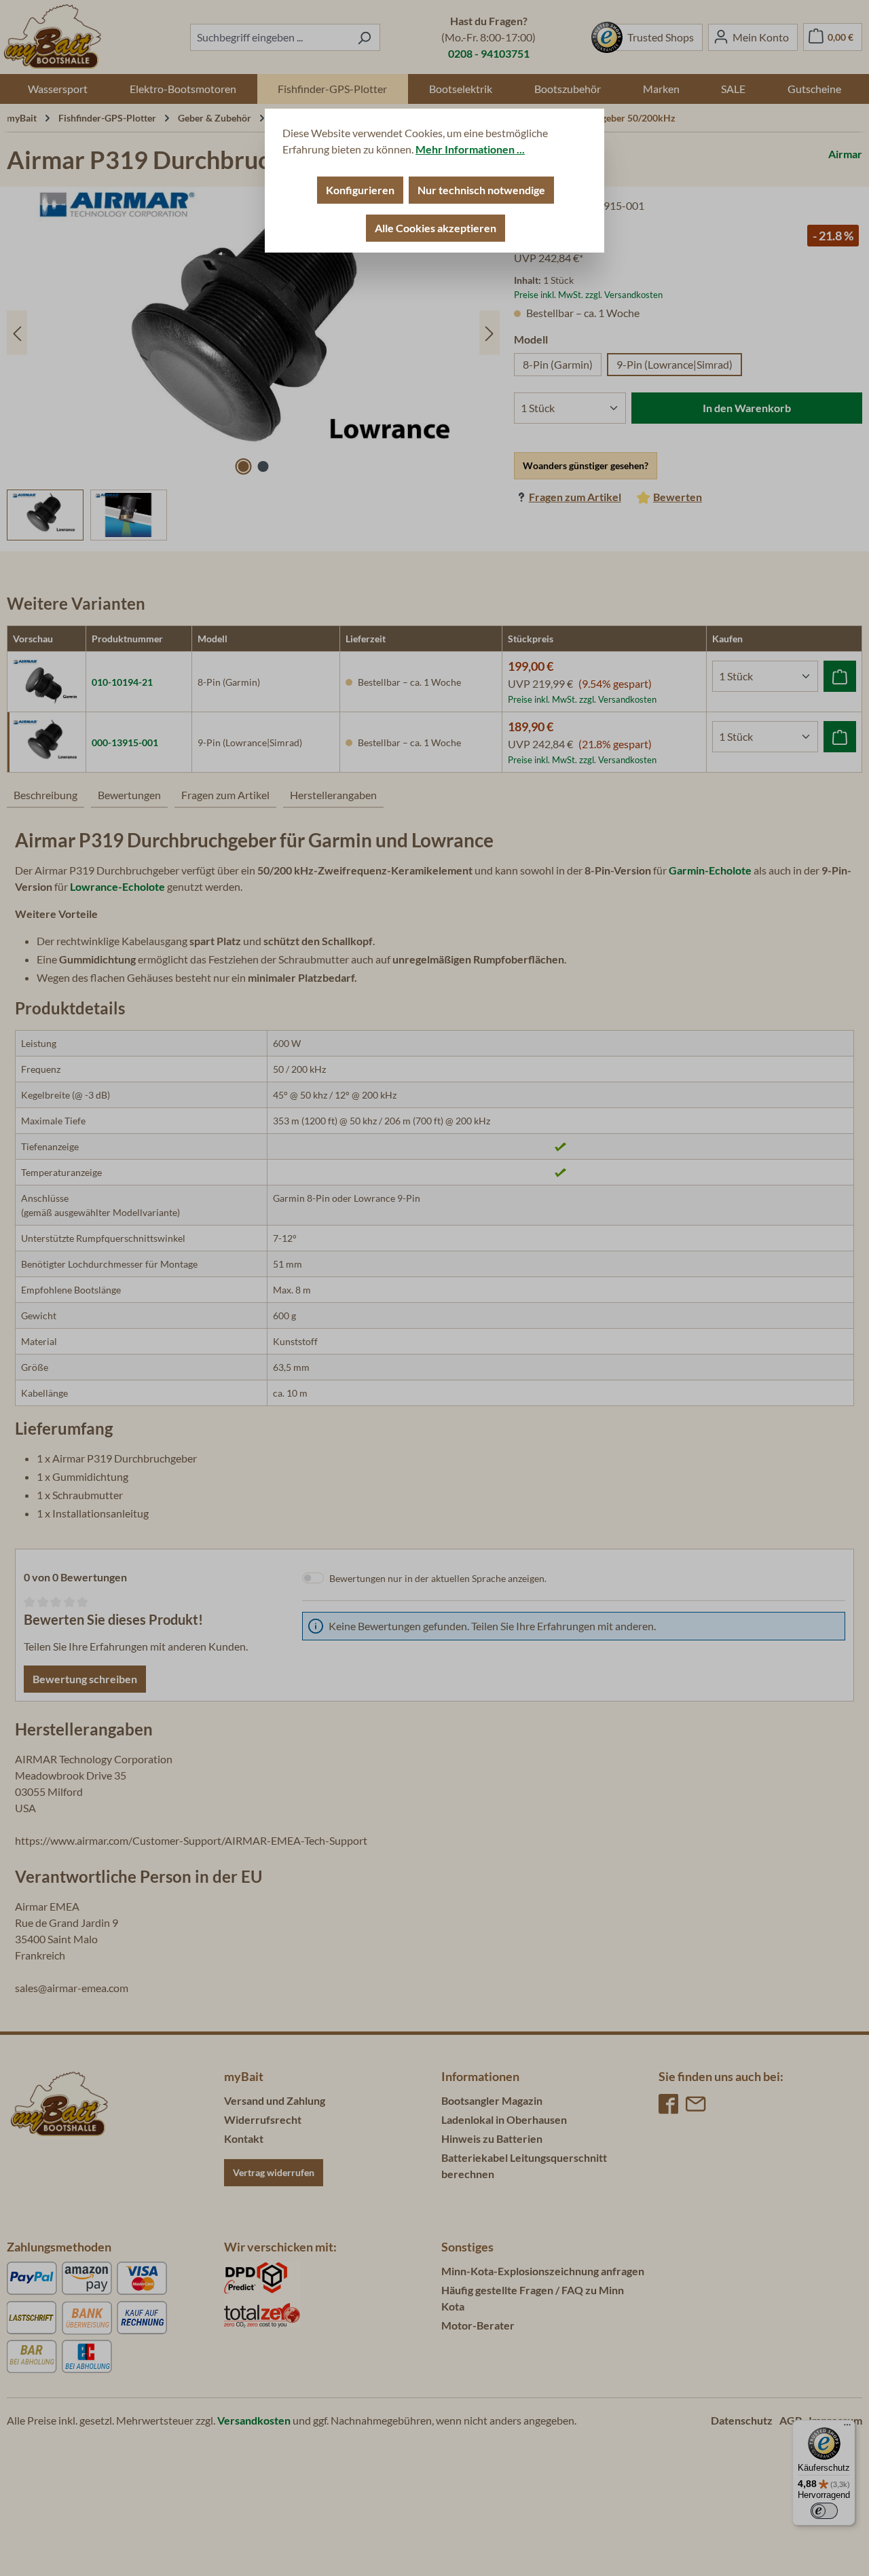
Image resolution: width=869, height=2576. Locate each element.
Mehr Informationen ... (470, 149)
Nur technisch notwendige (481, 190)
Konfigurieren (360, 190)
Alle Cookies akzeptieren (436, 228)
